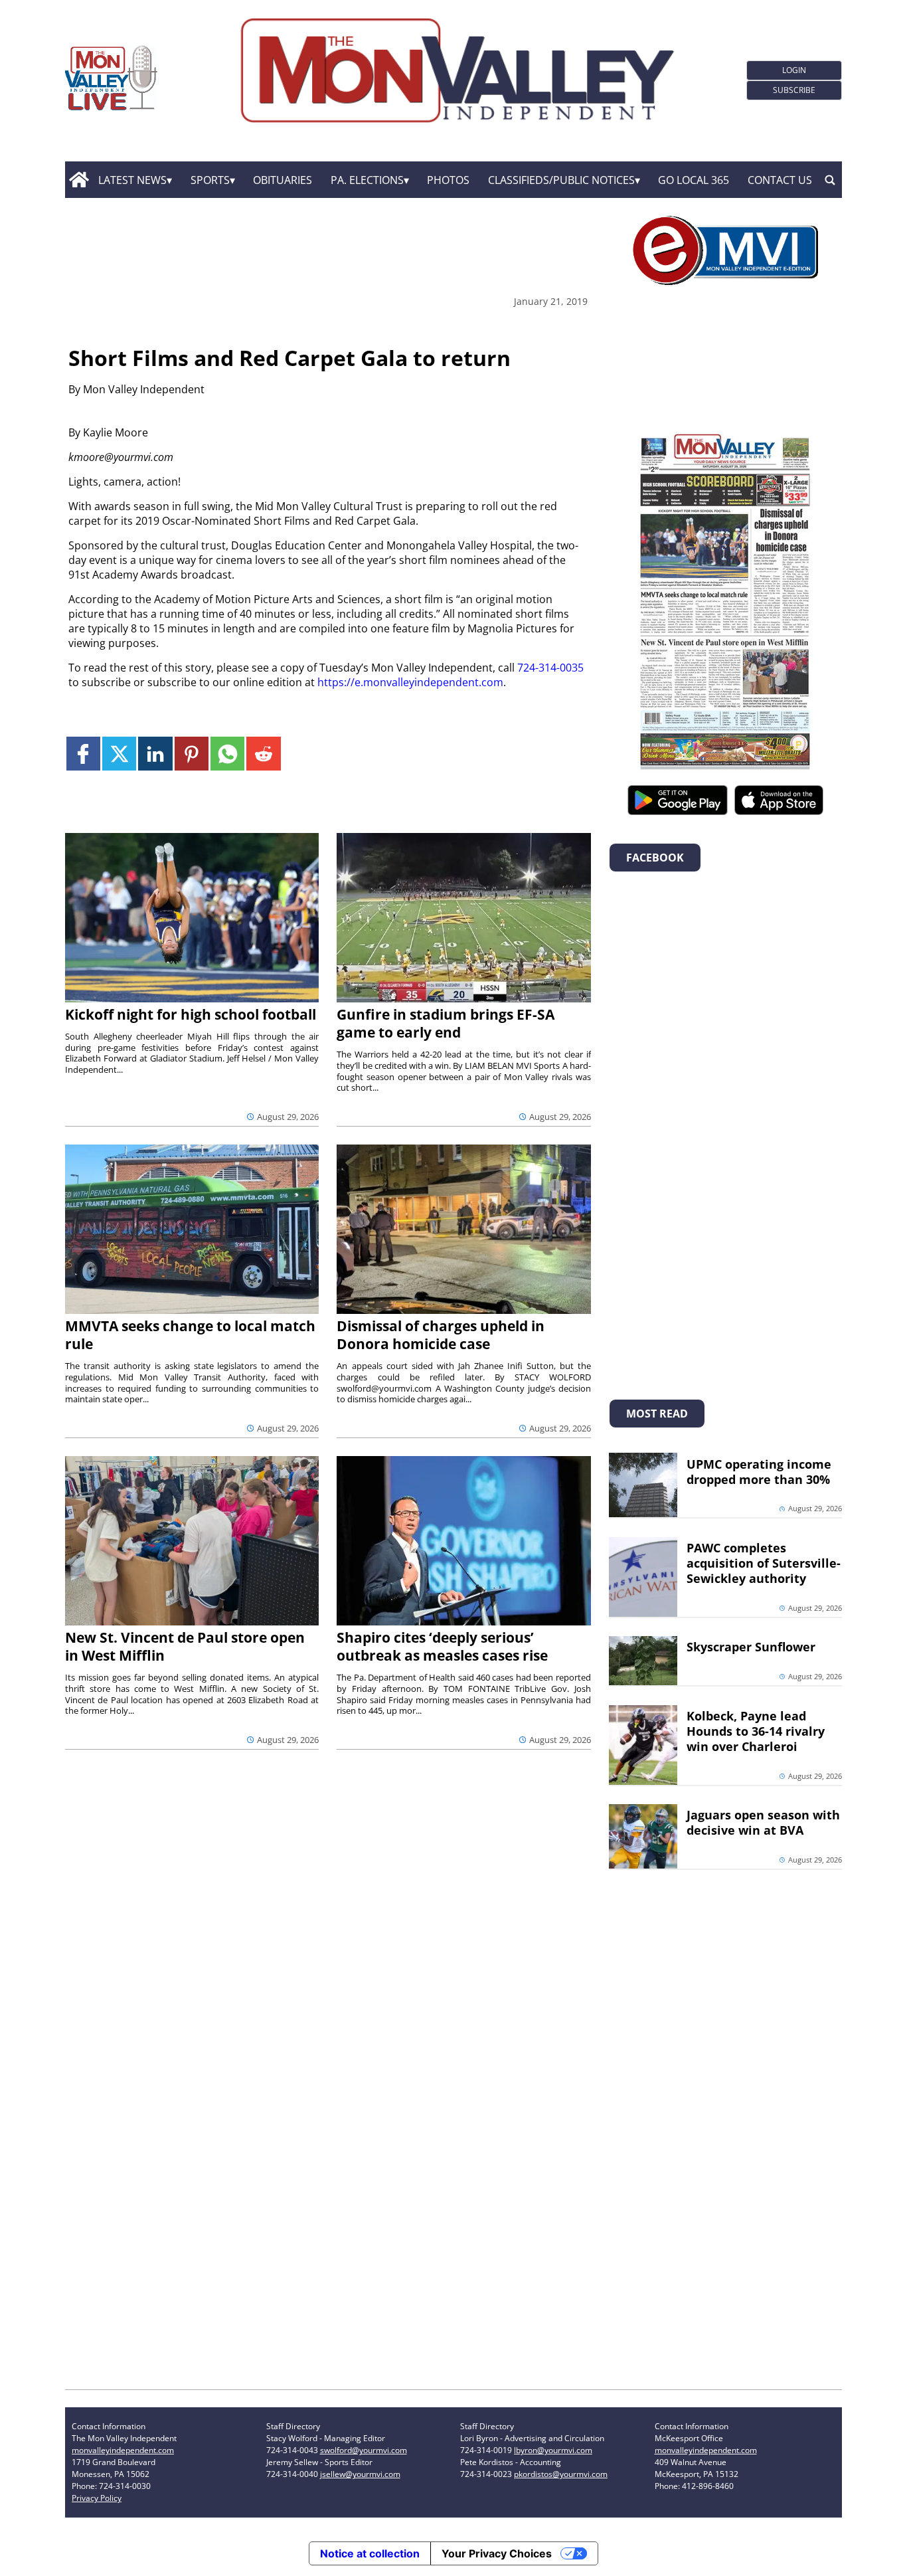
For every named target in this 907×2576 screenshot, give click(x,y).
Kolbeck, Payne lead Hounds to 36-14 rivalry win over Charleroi (756, 1731)
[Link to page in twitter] (119, 754)
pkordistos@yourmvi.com (561, 2474)
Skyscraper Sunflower (751, 1647)
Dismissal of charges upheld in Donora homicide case (441, 1335)
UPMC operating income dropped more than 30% (759, 1472)
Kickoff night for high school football (191, 1014)
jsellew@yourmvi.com (360, 2474)
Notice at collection (370, 2553)
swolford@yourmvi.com (364, 2450)
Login (794, 70)
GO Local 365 (694, 180)
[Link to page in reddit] (263, 754)
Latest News (132, 180)
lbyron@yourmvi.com (553, 2450)
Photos (448, 180)
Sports (210, 180)
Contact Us (780, 180)
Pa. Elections (367, 180)
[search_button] (830, 180)
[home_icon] (79, 180)
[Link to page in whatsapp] (227, 754)
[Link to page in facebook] (83, 754)
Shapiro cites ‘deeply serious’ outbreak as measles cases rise (442, 1646)
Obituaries (283, 180)
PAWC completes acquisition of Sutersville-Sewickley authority (764, 1563)
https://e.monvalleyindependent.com (410, 682)
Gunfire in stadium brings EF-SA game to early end (446, 1023)
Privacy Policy (97, 2498)
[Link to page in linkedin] (155, 754)
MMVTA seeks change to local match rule (190, 1335)
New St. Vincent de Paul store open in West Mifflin (185, 1646)
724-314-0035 (550, 668)
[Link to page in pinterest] (192, 754)
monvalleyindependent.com (123, 2450)
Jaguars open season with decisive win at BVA (763, 1822)
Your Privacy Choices (497, 2553)
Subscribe (794, 90)
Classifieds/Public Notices (561, 180)
